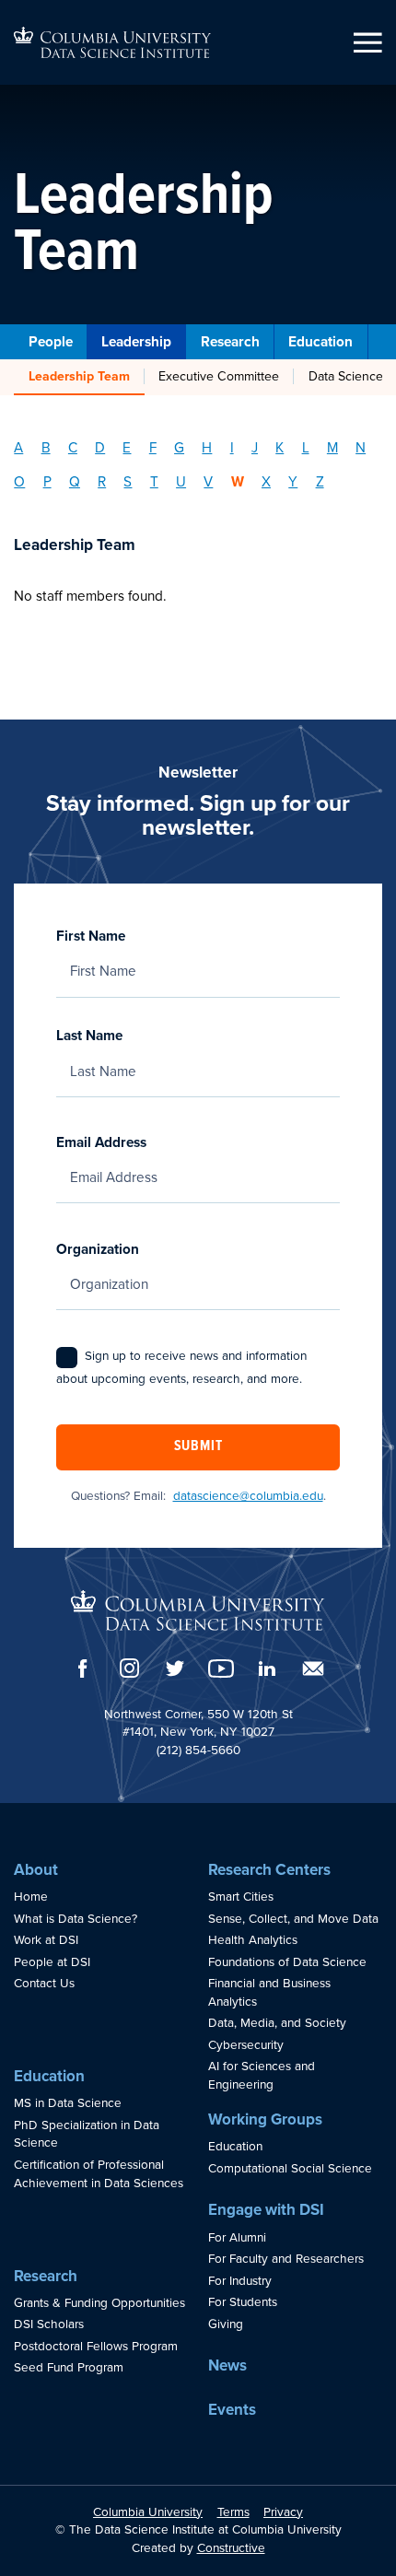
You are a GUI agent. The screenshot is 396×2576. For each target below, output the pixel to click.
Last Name (89, 1036)
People (51, 342)
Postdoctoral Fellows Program (96, 2347)
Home (31, 1897)
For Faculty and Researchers (286, 2259)
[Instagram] (129, 1668)
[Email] (313, 1669)
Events (232, 2410)
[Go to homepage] (112, 42)
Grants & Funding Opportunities (99, 2303)
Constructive (231, 2548)
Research (230, 342)
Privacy (283, 2512)
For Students (243, 2302)
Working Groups (265, 2119)
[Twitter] (175, 1668)
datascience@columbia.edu (248, 1496)
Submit (198, 1446)
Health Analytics (253, 1940)
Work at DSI (46, 1940)
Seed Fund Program (69, 2368)
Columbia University (148, 2512)
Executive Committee (219, 376)
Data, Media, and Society (277, 2023)
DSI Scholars (49, 2324)
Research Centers (269, 1870)
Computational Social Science (290, 2169)
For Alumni (237, 2238)
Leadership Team (79, 376)
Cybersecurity (246, 2045)
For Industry (240, 2281)
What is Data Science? (76, 1919)
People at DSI (52, 1962)
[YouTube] (221, 1669)
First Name (91, 936)
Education (320, 342)
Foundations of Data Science (287, 1962)
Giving (226, 2324)
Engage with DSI (266, 2210)
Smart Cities (241, 1897)
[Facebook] (83, 1669)
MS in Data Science (68, 2103)
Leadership (136, 342)
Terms (233, 2512)
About (36, 1870)
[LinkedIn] (267, 1669)
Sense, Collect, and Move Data (293, 1919)
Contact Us (44, 1984)
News (227, 2365)
